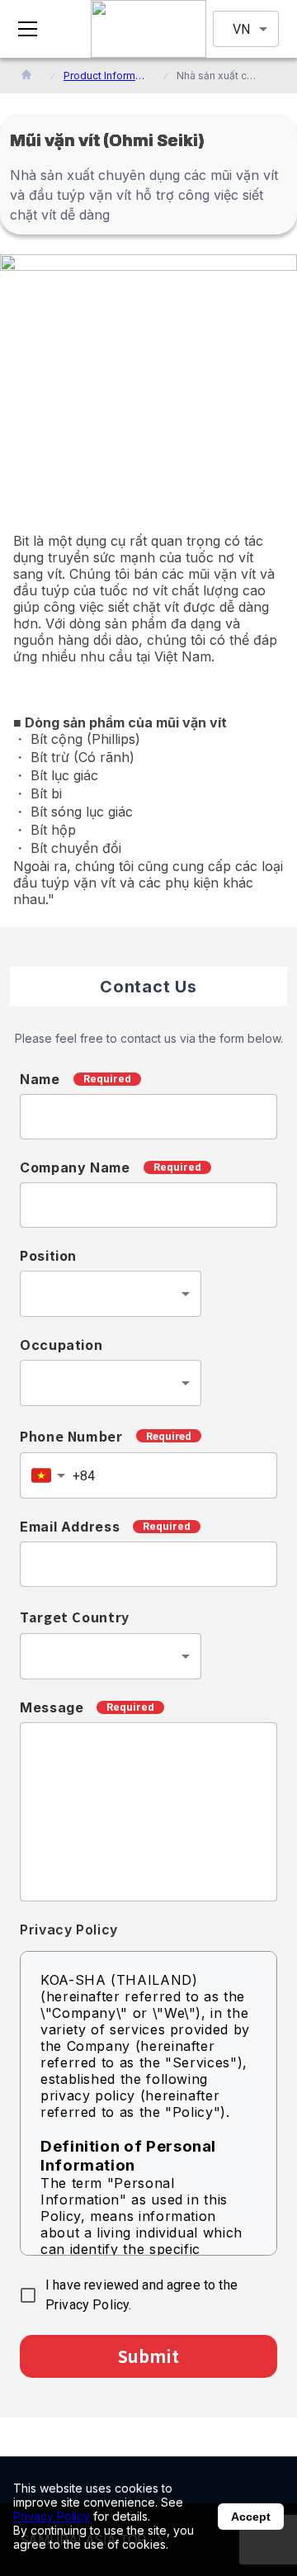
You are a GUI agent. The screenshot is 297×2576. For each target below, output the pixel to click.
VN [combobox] (241, 29)
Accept (251, 2517)
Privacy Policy (52, 2516)
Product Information (105, 76)
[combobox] (111, 1294)
